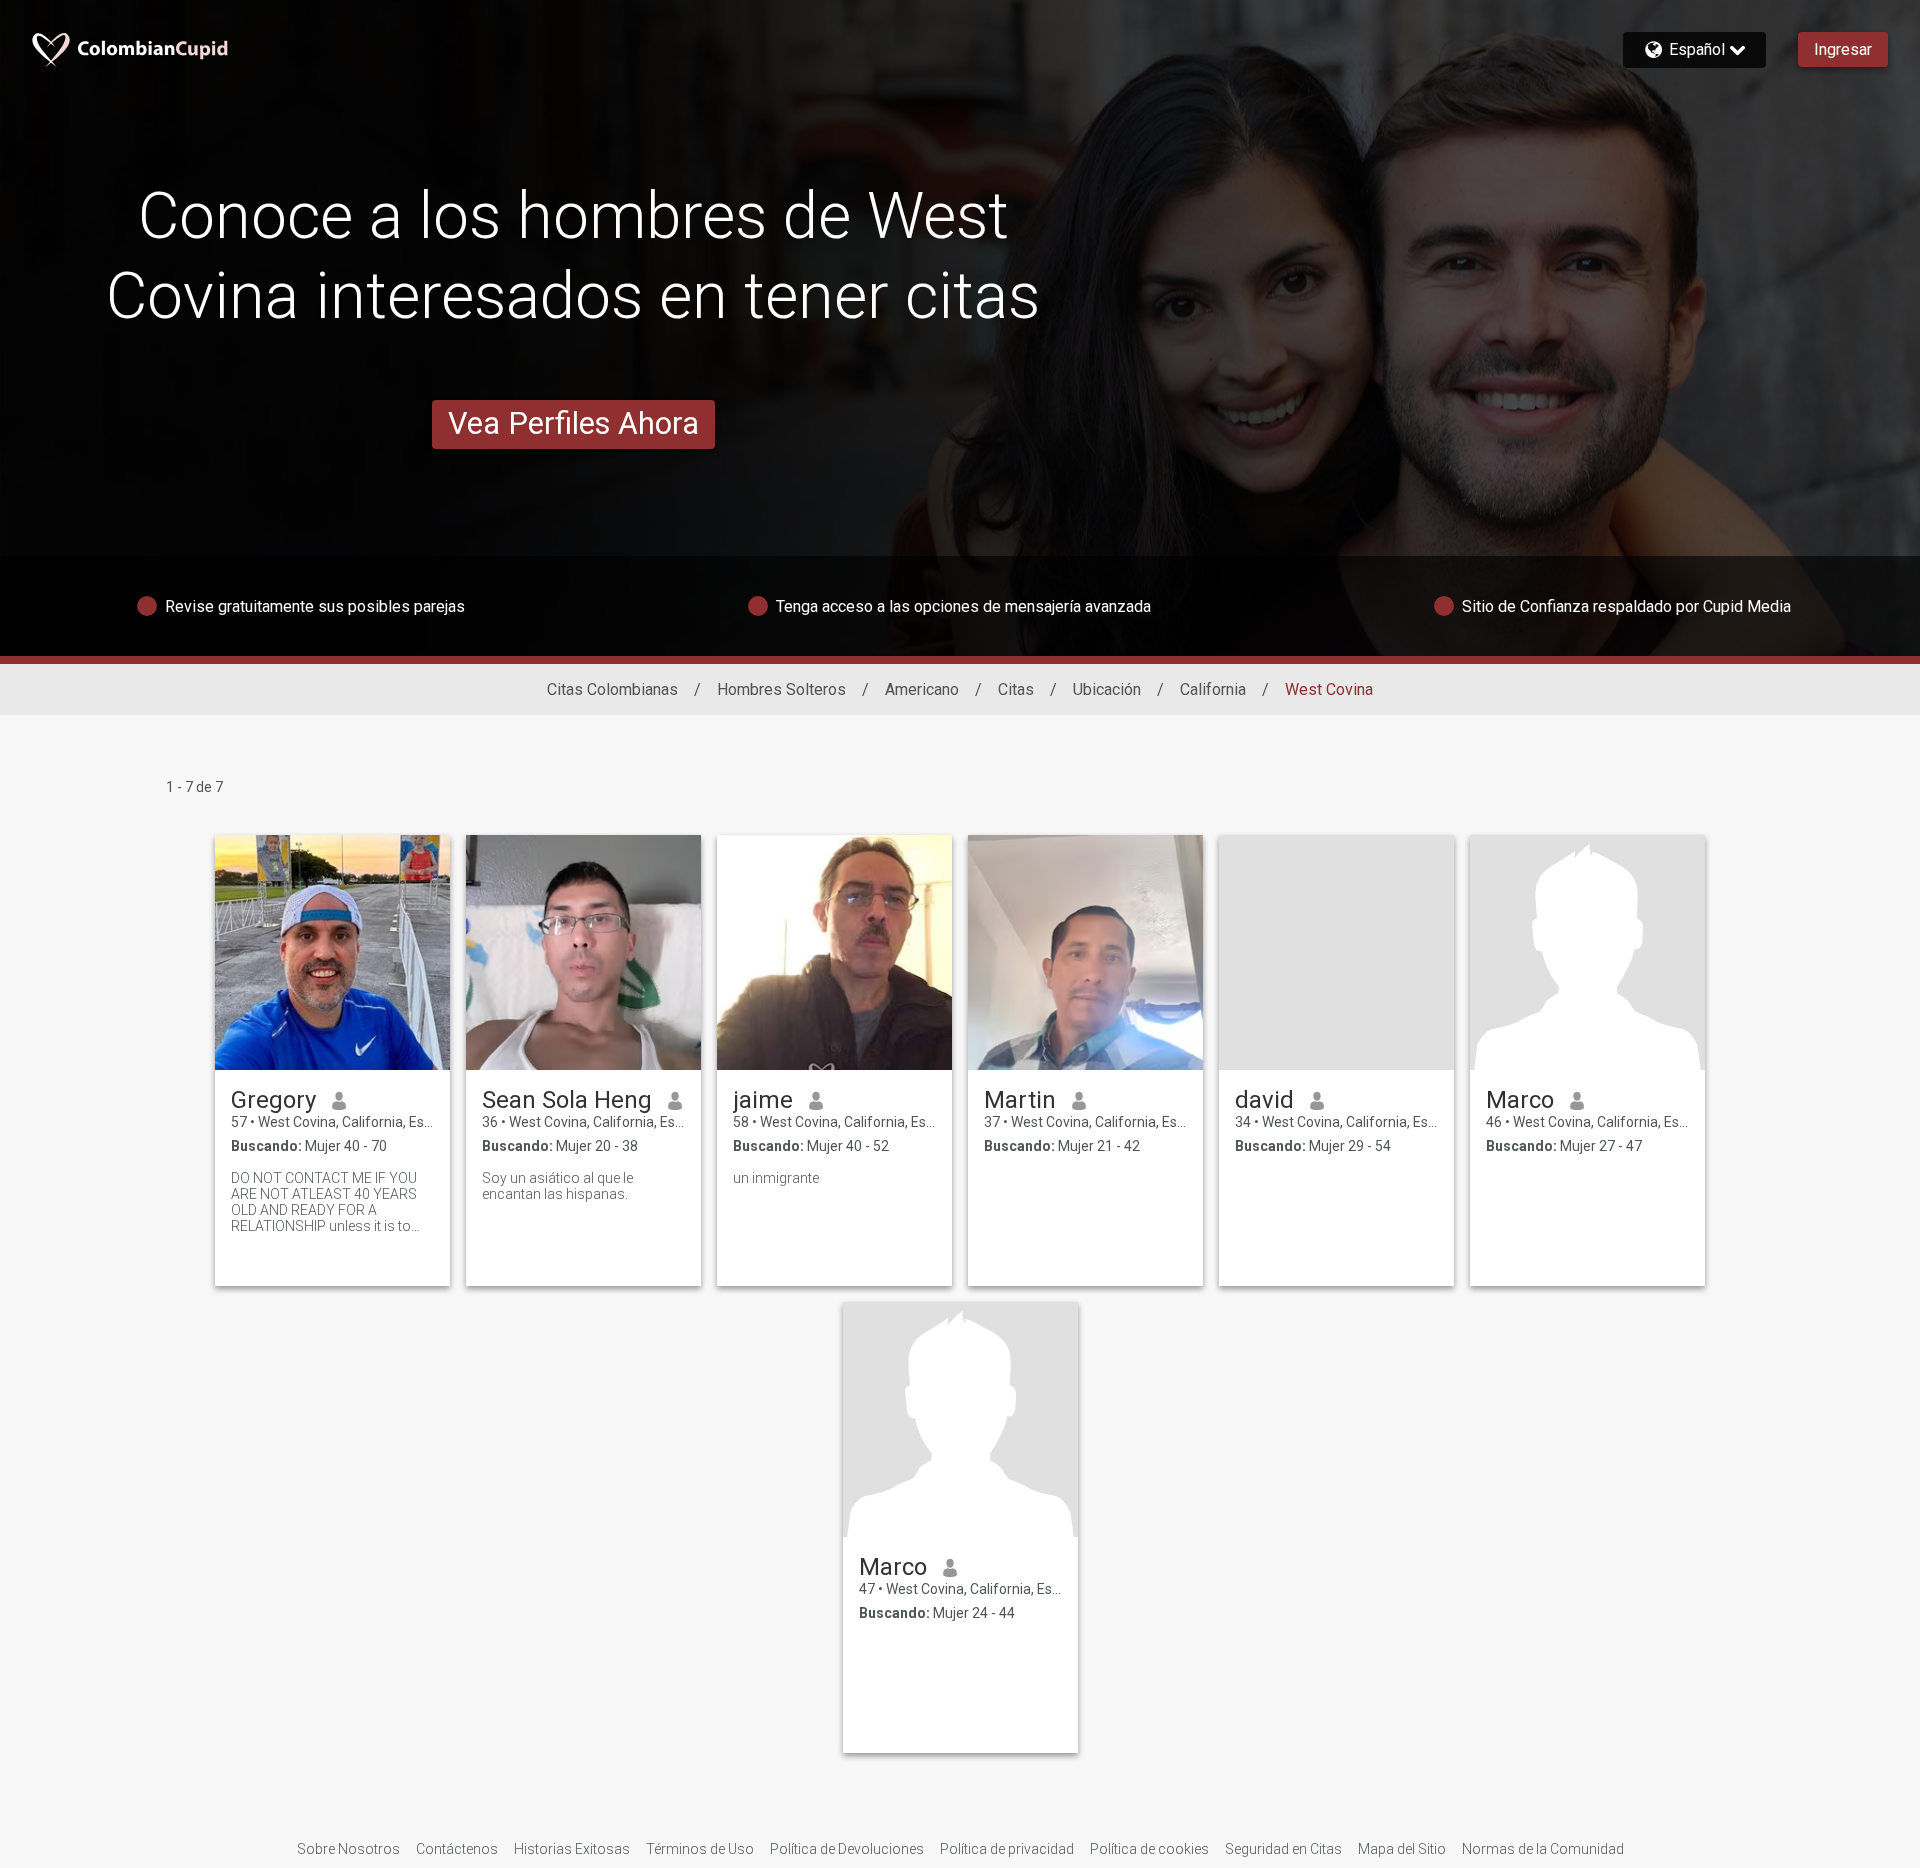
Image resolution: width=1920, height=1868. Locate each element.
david (1264, 1100)
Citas (1016, 689)
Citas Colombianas (612, 689)
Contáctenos (457, 1849)
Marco (1520, 1100)
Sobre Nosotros (348, 1849)
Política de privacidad (1007, 1849)
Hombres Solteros (781, 689)
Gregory (273, 1100)
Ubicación (1107, 689)
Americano (922, 689)
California (1213, 689)
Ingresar (1843, 49)
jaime (763, 1100)
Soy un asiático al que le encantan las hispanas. (557, 1186)
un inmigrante (776, 1178)
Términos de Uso (700, 1849)
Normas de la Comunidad (1543, 1849)
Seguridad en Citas (1283, 1849)
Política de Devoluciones (847, 1849)
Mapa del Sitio (1402, 1849)
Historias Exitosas (572, 1849)
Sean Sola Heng (567, 1100)
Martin (1020, 1100)
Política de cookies (1149, 1849)
